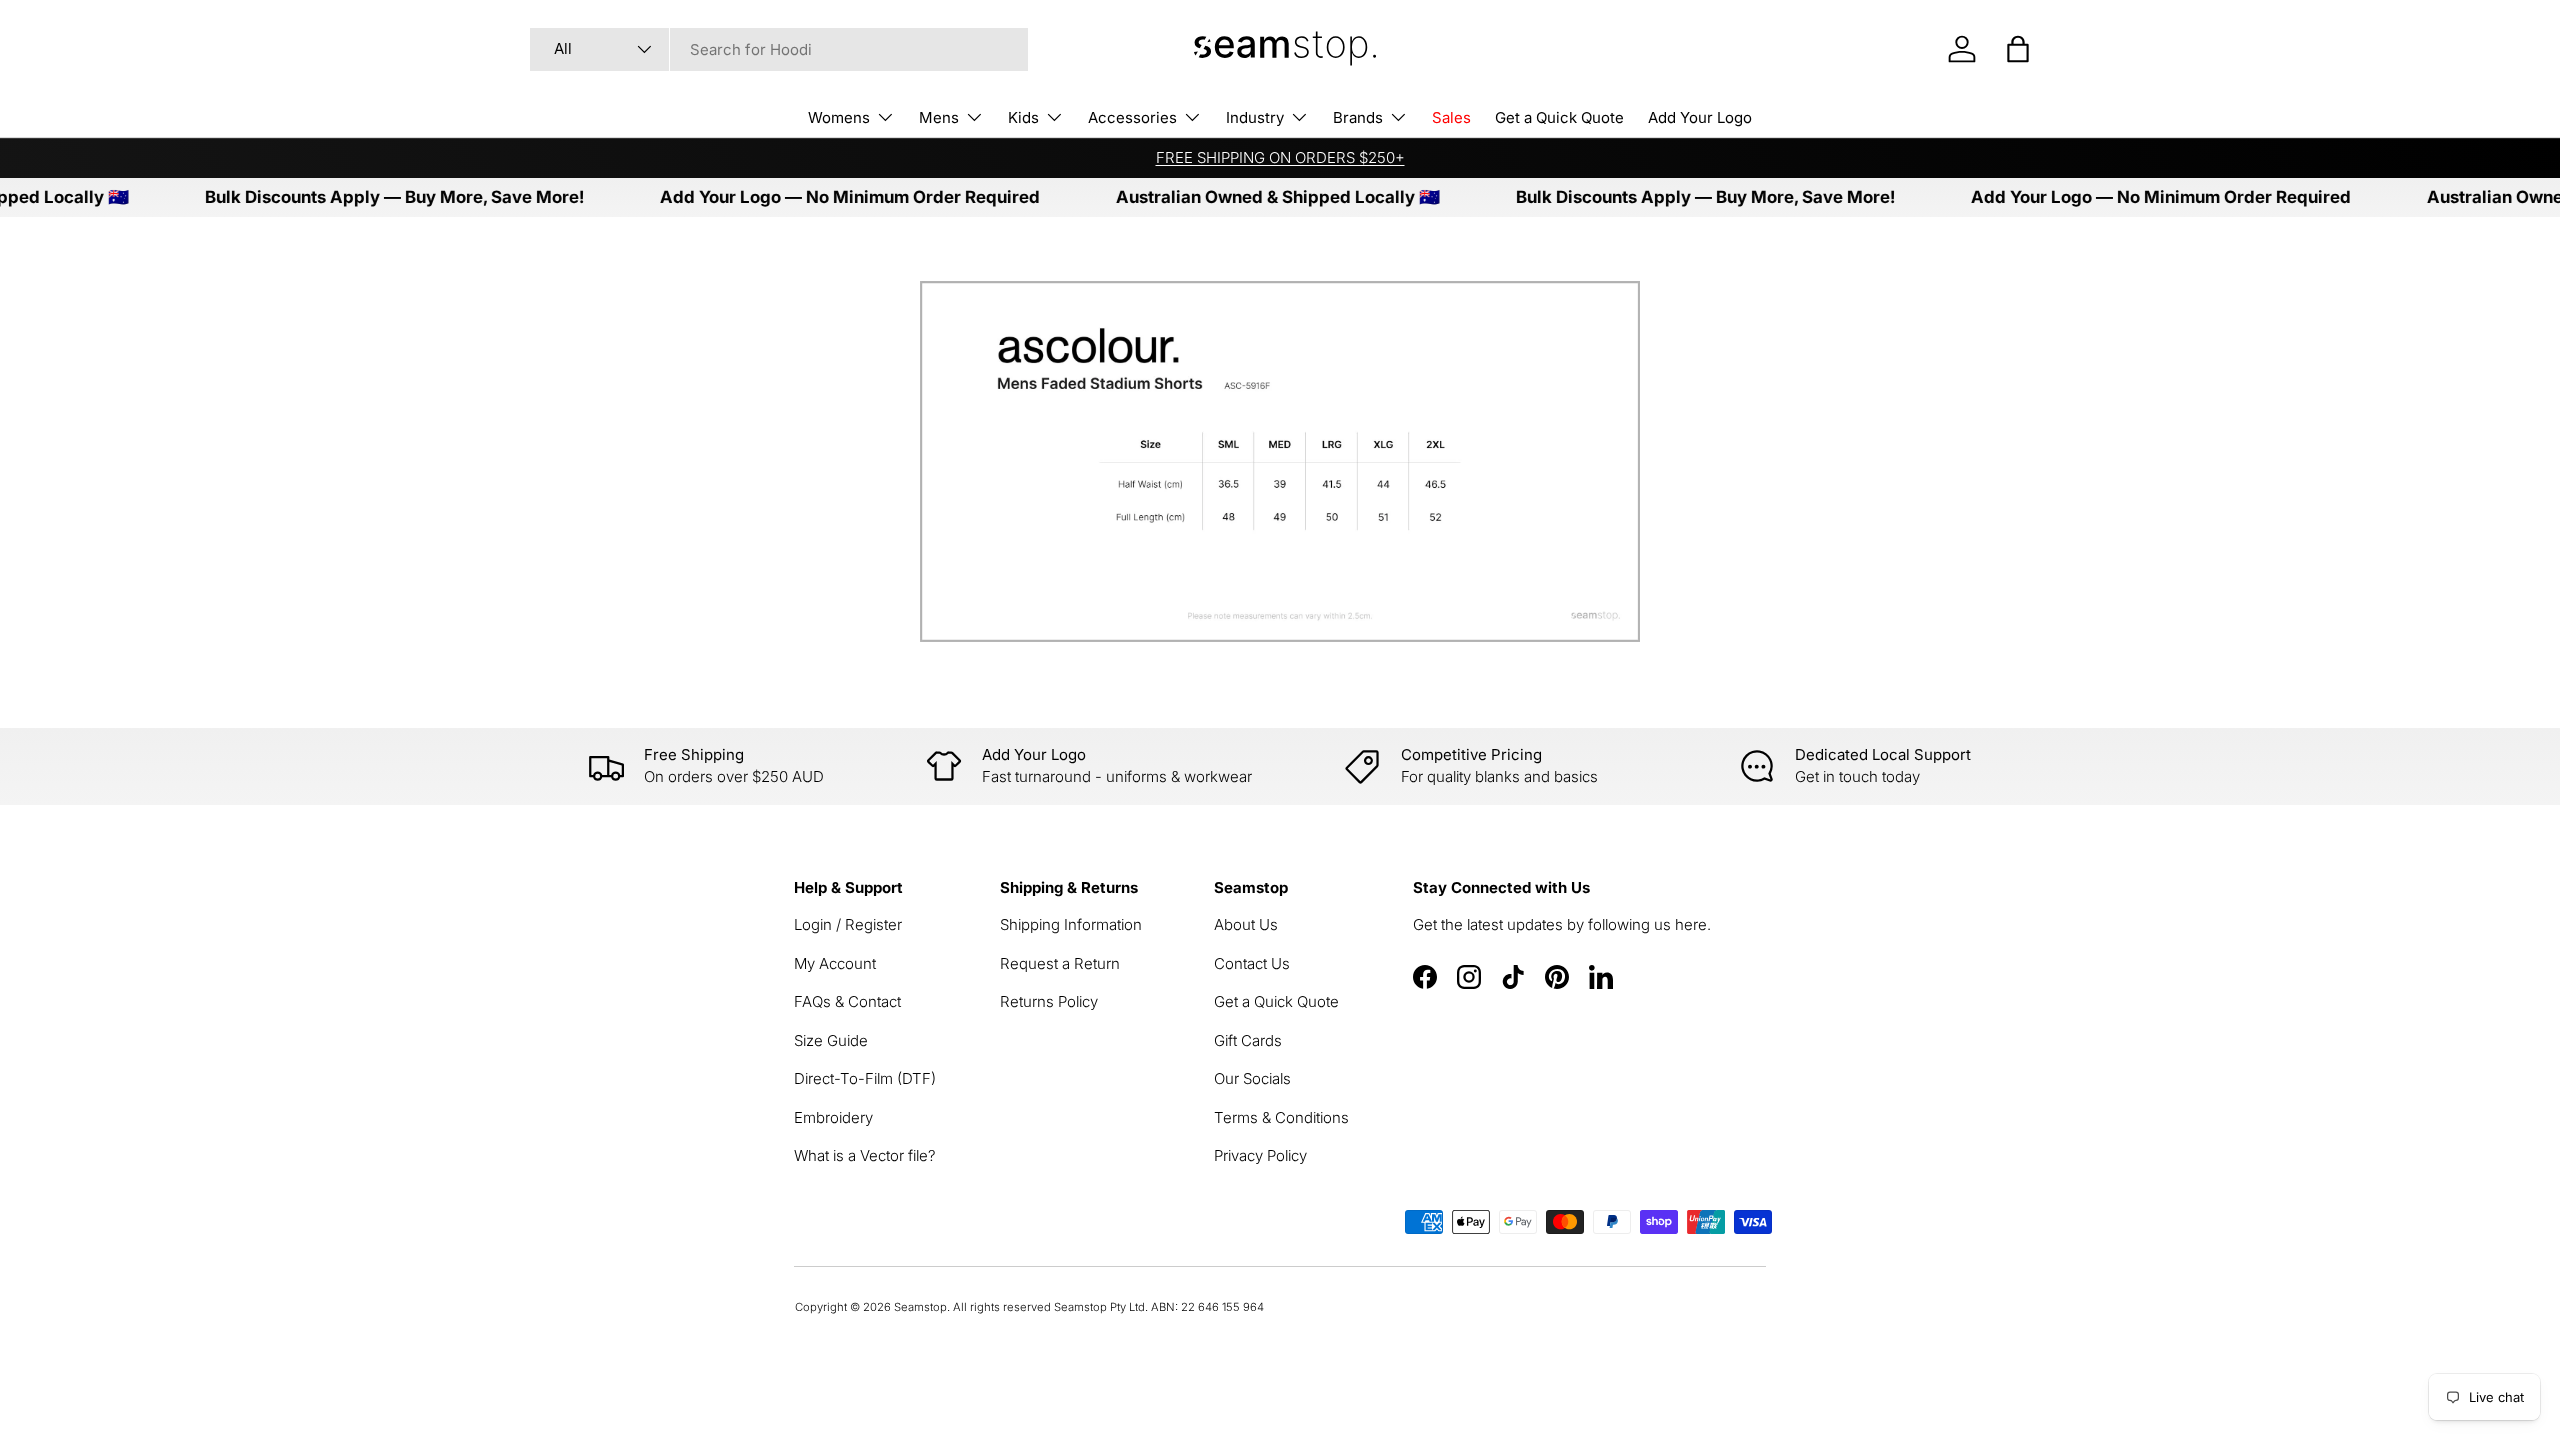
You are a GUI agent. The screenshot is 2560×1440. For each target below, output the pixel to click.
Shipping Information (1071, 924)
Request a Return (1060, 963)
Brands (1358, 117)
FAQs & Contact (847, 1001)
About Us (1246, 924)
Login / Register (848, 924)
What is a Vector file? (865, 1155)
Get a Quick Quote (1559, 117)
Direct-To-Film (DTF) (865, 1078)
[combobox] (779, 49)
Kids (1023, 117)
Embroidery (833, 1117)
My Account (835, 963)
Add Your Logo (1700, 117)
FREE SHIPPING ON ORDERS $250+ (1280, 157)
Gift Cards (1248, 1040)
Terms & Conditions (1281, 1117)
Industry (1255, 117)
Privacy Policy (1260, 1155)
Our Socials (1252, 1078)
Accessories (1132, 117)
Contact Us (1252, 963)
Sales (1451, 117)
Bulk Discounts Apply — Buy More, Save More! (364, 197)
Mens (939, 117)
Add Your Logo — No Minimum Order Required (820, 197)
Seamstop (920, 1307)
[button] (2018, 49)
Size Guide (831, 1040)
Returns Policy (1049, 1001)
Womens (839, 117)
